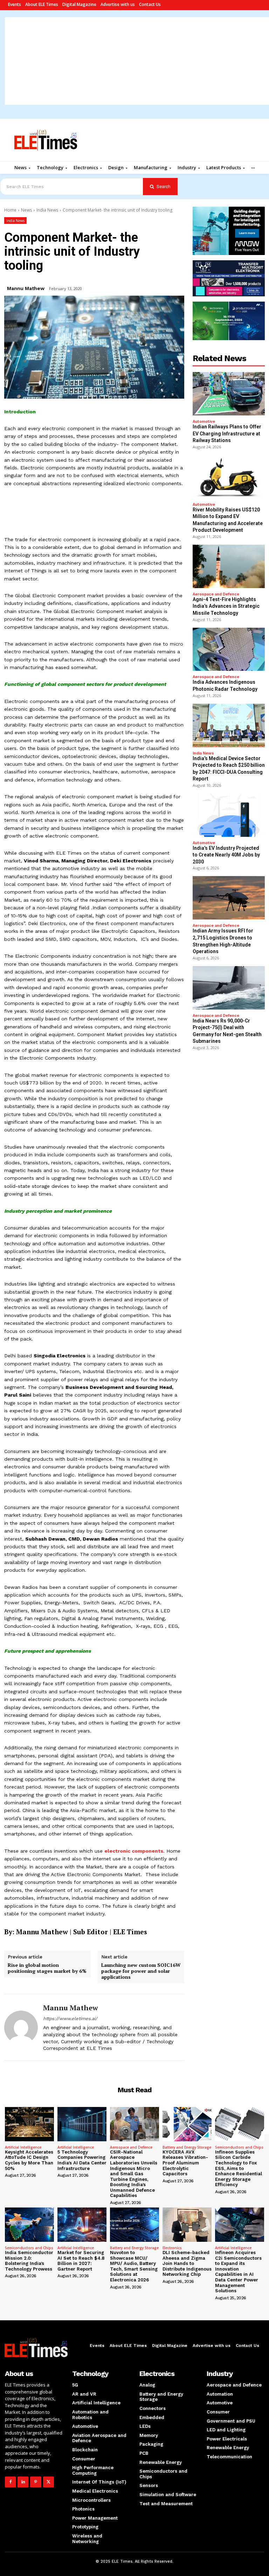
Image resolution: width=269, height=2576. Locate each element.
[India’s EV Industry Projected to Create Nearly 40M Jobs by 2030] (229, 815)
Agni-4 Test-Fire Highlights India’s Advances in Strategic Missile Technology (226, 606)
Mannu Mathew (26, 288)
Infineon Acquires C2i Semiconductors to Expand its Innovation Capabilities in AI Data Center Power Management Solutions (238, 2272)
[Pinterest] (36, 2482)
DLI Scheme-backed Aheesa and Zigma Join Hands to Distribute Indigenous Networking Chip (187, 2263)
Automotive (204, 422)
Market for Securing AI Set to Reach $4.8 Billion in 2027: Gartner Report (81, 2261)
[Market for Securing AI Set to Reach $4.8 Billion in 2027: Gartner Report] (82, 2225)
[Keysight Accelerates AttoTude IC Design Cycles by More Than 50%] (29, 2124)
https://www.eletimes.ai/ (70, 2019)
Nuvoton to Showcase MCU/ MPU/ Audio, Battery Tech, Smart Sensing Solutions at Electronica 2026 (134, 2266)
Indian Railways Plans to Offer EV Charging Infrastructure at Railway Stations (227, 433)
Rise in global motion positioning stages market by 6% (47, 1968)
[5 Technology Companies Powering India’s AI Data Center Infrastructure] (82, 2124)
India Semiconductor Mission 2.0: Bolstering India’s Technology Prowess (29, 2261)
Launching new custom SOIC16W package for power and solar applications (141, 1971)
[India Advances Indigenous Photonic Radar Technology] (229, 649)
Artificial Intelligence (23, 2147)
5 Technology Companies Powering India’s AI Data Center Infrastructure (82, 2160)
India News (47, 210)
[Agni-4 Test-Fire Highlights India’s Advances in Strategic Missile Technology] (229, 566)
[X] (49, 2482)
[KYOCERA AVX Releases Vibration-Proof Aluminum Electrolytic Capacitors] (187, 2124)
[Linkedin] (23, 2482)
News (26, 210)
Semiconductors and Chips (239, 2147)
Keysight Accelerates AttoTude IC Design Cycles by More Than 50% (29, 2160)
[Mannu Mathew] (21, 2027)
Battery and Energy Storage (187, 2147)
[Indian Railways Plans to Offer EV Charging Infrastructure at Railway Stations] (229, 394)
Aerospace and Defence (216, 594)
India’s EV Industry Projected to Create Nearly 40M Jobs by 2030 (226, 855)
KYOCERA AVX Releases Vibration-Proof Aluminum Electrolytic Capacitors (185, 2163)
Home (10, 210)
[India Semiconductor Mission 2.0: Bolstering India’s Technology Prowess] (29, 2225)
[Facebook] (10, 2482)
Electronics (172, 2248)
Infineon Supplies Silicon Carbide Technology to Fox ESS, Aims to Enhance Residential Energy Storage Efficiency (239, 2168)
